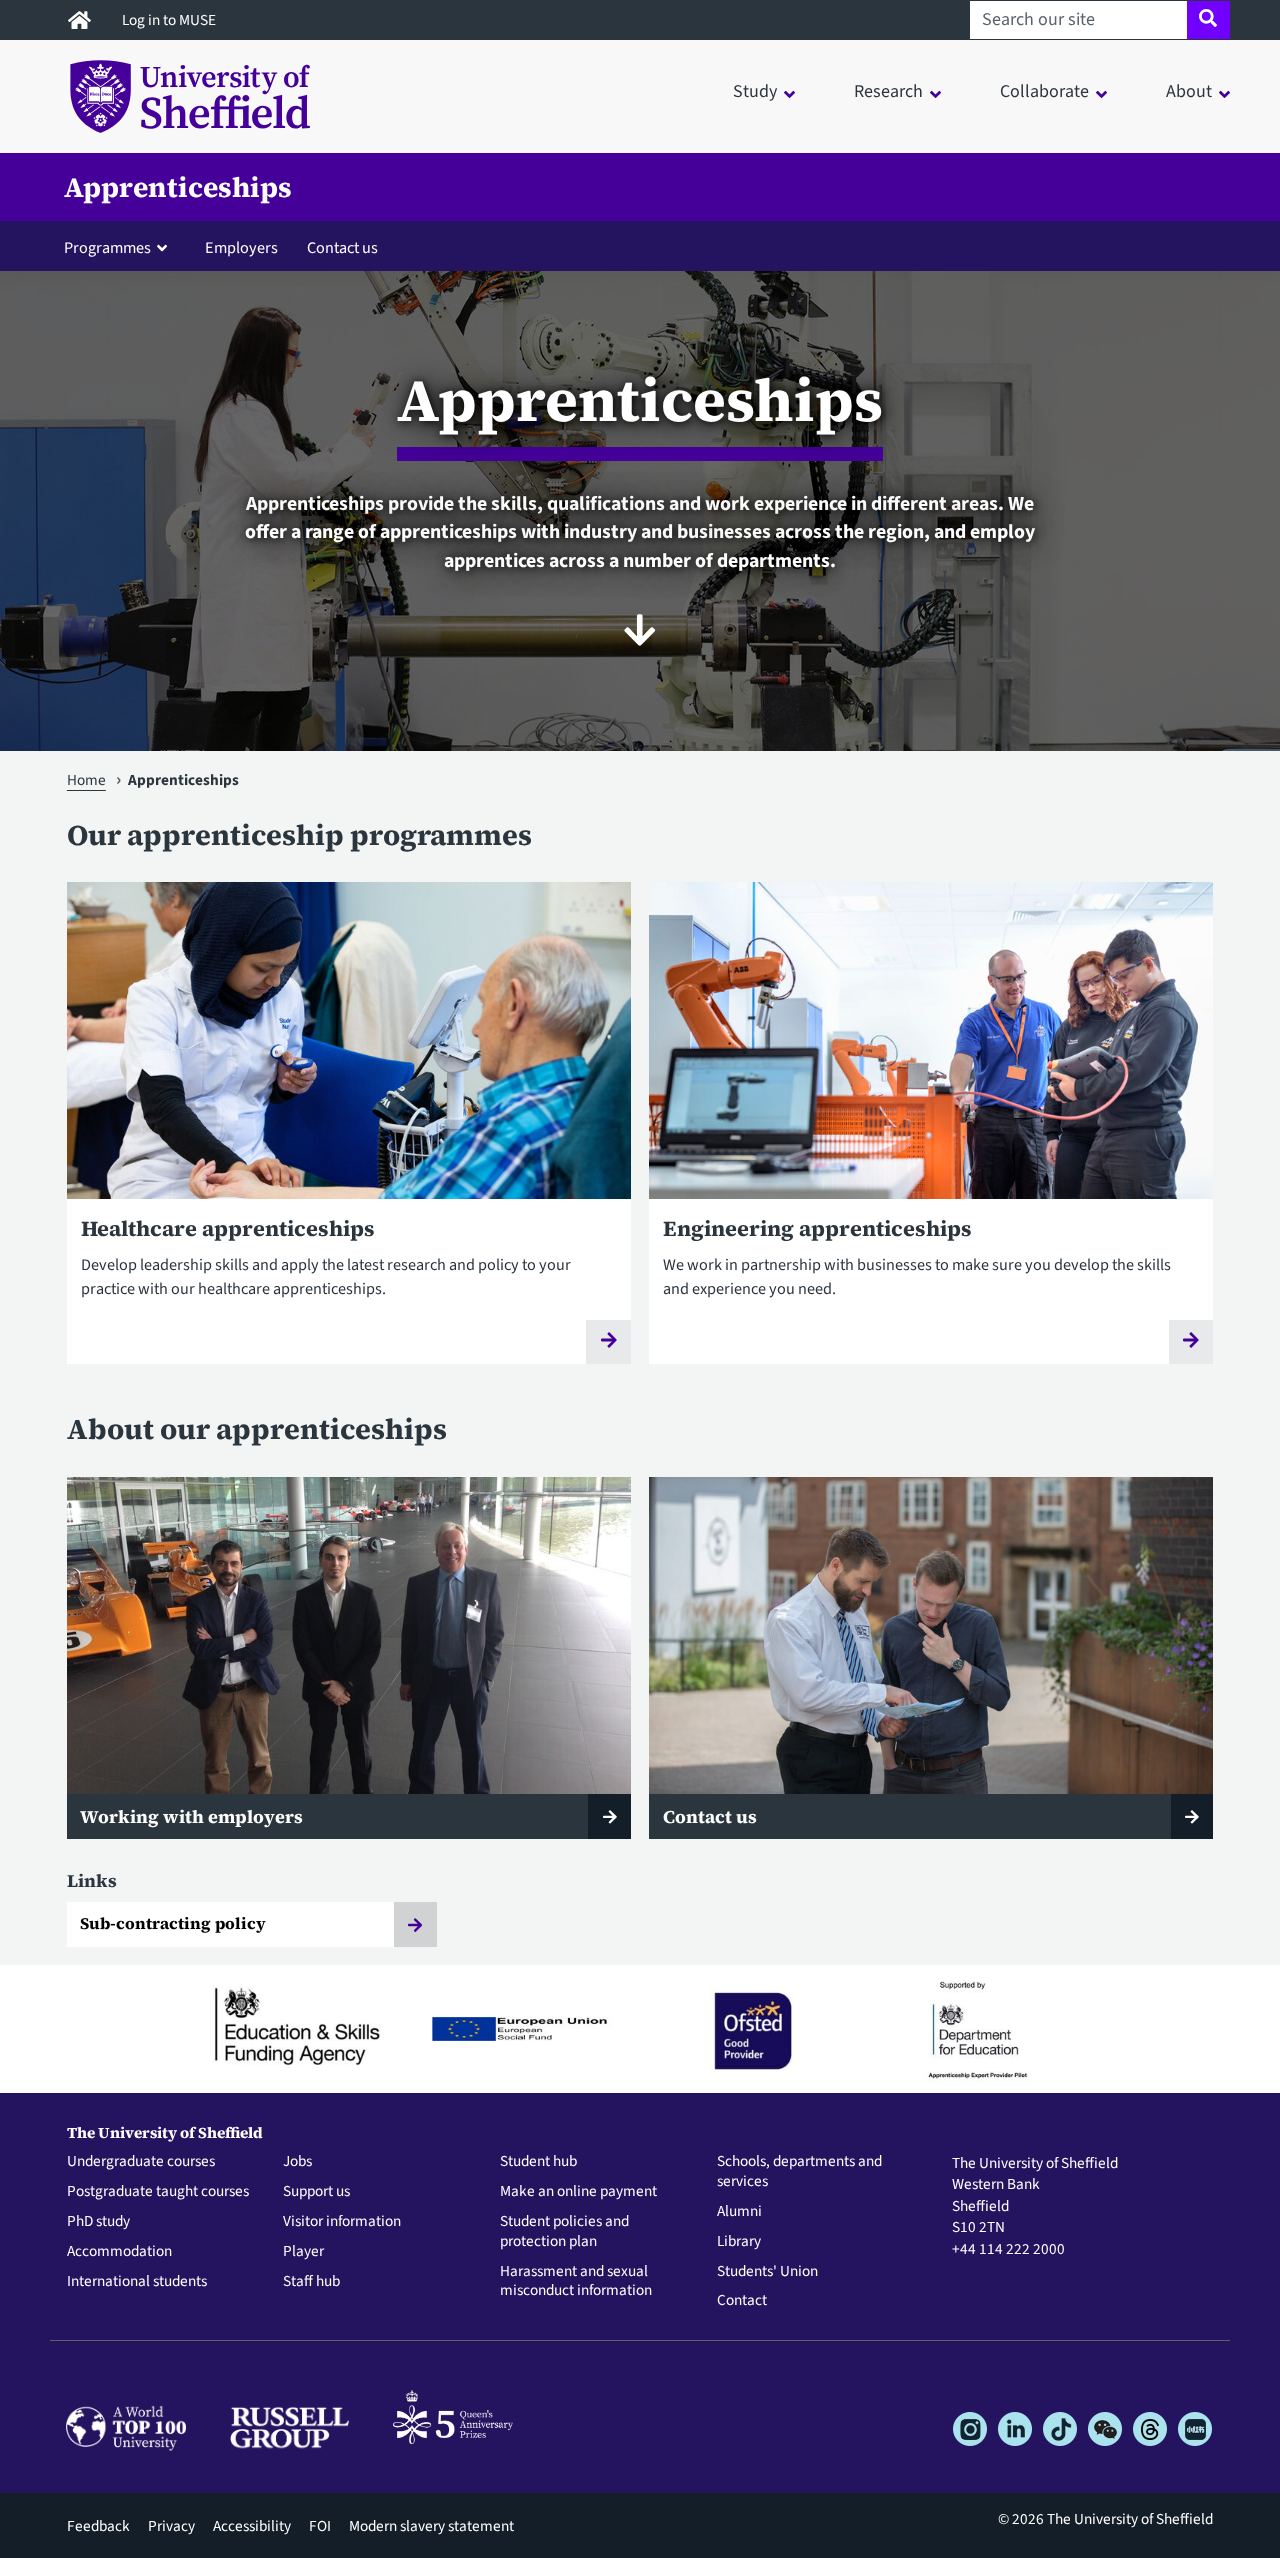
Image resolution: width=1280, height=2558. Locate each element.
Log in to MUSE (170, 20)
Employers (241, 247)
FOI (320, 2526)
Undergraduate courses (141, 2162)
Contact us (342, 247)
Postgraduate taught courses (158, 2192)
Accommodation (119, 2252)
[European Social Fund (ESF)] (528, 2029)
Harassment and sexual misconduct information (576, 2282)
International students (137, 2282)
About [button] (1189, 91)
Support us (316, 2192)
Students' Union (767, 2272)
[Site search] (1208, 20)
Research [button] (888, 91)
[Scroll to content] (640, 630)
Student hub (538, 2162)
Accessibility (252, 2526)
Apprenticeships (178, 187)
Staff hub (311, 2282)
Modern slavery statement (431, 2526)
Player (303, 2252)
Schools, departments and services (799, 2172)
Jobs (297, 2162)
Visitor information (342, 2222)
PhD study (98, 2222)
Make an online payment (578, 2192)
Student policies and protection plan (564, 2232)
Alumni (739, 2212)
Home (86, 780)
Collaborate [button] (1044, 91)
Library (739, 2242)
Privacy (171, 2526)
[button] (120, 247)
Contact (742, 2301)
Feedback (98, 2526)
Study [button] (755, 91)
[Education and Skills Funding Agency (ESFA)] (303, 2029)
